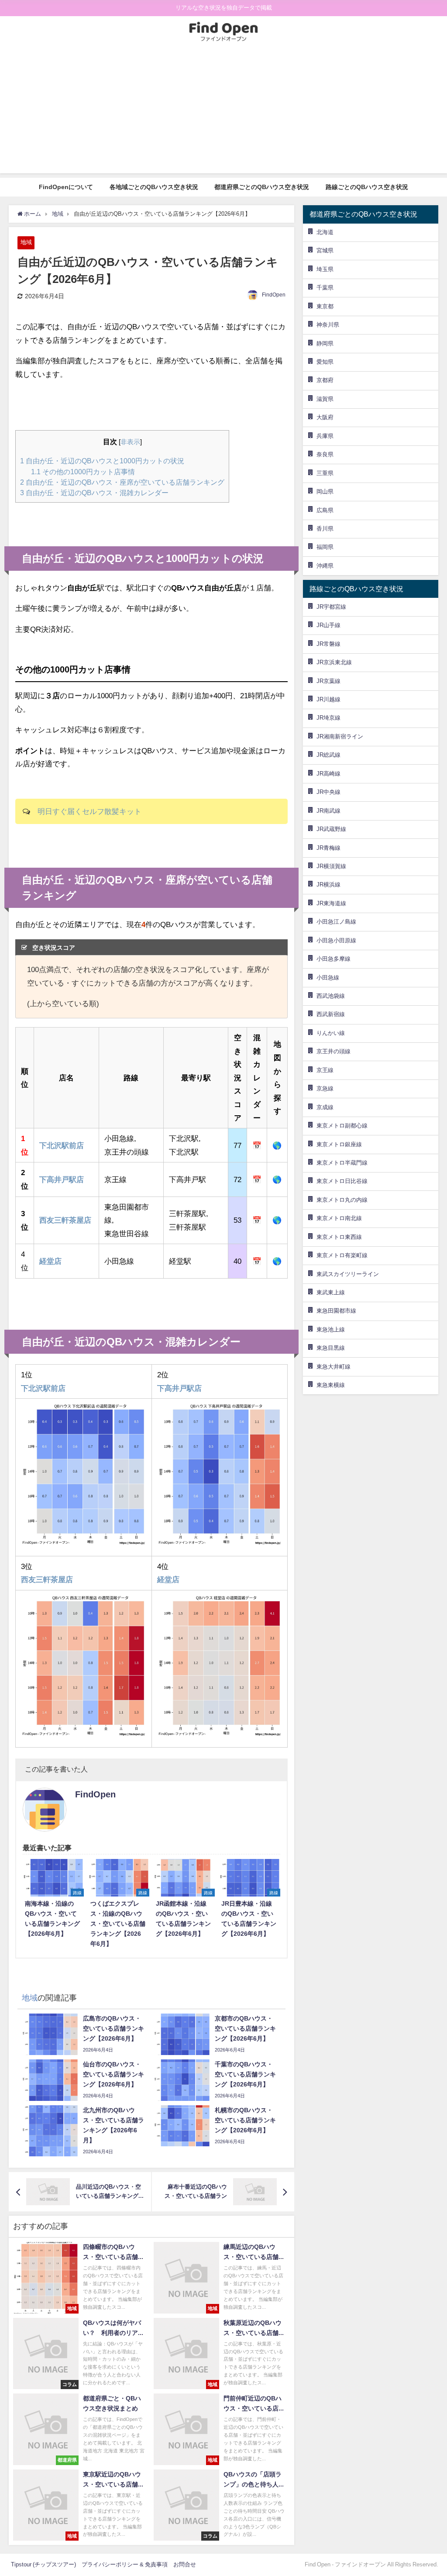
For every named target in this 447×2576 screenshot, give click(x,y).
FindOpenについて (66, 187)
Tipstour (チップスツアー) (43, 2564)
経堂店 (50, 1261)
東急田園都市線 (336, 1311)
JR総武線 (328, 755)
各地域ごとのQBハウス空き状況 (154, 187)
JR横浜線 (328, 885)
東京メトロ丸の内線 (342, 1200)
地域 (26, 242)
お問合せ (185, 2564)
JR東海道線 (331, 903)
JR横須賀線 (331, 866)
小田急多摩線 (334, 959)
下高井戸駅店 (62, 1179)
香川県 (325, 529)
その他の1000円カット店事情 (83, 472)
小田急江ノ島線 (336, 922)
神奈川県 (328, 325)
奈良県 (325, 454)
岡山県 (325, 491)
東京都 (325, 306)
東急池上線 (331, 1329)
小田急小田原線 (336, 940)
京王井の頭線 (334, 1051)
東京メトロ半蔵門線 (342, 1163)
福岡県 (325, 547)
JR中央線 (328, 792)
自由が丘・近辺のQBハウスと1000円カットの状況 (102, 461)
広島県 (325, 510)
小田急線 (328, 978)
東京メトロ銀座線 (339, 1144)
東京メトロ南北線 (339, 1218)
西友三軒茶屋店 (65, 1220)
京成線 (325, 1107)
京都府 (325, 380)
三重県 (325, 473)
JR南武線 (328, 811)
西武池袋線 (331, 996)
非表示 (130, 442)
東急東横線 (331, 1385)
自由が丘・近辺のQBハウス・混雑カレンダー (94, 493)
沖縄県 (325, 566)
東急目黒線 (331, 1348)
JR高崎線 (328, 774)
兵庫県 (325, 436)
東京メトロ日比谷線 (342, 1181)
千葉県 (325, 288)
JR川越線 (328, 699)
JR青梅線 (328, 848)
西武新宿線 (331, 1014)
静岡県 (325, 343)
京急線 (325, 1088)
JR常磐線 (328, 644)
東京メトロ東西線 (339, 1237)
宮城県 (325, 250)
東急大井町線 (334, 1367)
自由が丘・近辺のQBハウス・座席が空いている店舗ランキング (122, 482)
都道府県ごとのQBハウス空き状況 (262, 187)
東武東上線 (331, 1292)
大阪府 (325, 417)
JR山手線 (328, 625)
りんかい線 (331, 1033)
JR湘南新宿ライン (340, 736)
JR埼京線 (328, 718)
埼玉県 (325, 269)
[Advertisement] (223, 112)
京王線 (325, 1070)
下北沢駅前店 (62, 1145)
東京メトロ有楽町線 (342, 1255)
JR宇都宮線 (331, 607)
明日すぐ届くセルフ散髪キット (89, 811)
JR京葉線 (328, 681)
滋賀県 (325, 399)
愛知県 (325, 362)
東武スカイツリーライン (348, 1274)
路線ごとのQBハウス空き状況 (367, 187)
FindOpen (274, 295)
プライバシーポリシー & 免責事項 (125, 2564)
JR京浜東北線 (334, 662)
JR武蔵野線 (331, 829)
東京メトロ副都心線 (342, 1126)
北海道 (325, 232)
